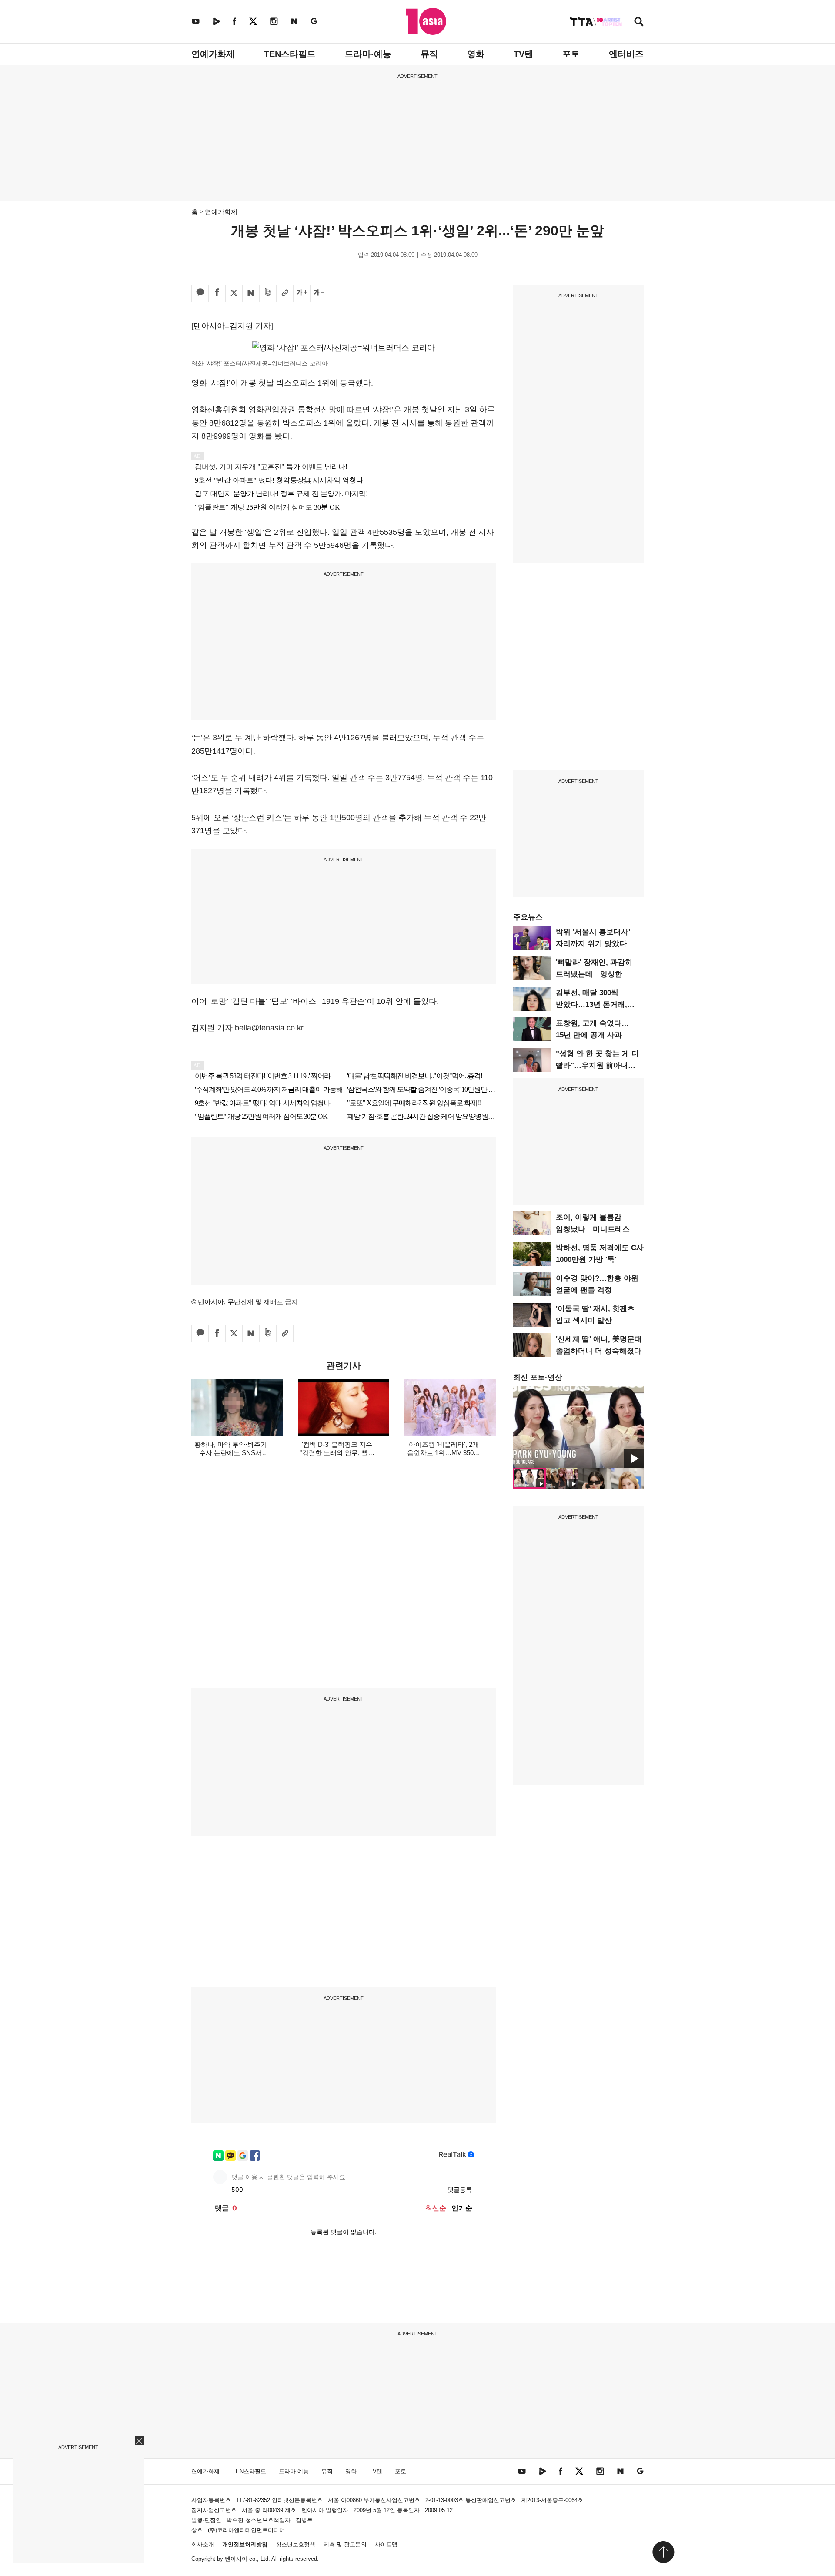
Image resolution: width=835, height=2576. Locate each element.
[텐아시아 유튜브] (196, 21)
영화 (476, 54)
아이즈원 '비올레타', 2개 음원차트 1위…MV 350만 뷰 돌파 (444, 1453)
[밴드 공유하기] (268, 293)
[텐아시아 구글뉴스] (314, 21)
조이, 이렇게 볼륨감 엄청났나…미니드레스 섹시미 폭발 (593, 1229)
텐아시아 (236, 2559)
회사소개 (203, 2544)
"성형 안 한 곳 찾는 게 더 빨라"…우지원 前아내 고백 (597, 1065)
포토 (571, 54)
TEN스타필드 (290, 54)
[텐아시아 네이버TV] (216, 21)
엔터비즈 (626, 54)
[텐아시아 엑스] (253, 21)
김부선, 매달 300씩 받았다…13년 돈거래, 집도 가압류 (591, 1005)
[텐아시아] (426, 21)
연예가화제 (213, 54)
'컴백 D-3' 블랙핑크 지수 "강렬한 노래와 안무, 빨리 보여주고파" (337, 1453)
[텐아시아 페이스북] (234, 21)
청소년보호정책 (296, 2544)
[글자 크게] (302, 293)
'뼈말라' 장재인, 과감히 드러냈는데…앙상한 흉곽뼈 (594, 974)
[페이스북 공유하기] (217, 293)
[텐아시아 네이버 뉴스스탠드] (294, 21)
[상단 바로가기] (663, 2552)
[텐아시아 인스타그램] (274, 21)
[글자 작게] (319, 293)
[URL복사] (285, 293)
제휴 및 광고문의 (345, 2544)
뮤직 (429, 54)
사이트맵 (386, 2544)
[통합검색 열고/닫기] (639, 22)
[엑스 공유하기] (234, 293)
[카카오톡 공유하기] (200, 293)
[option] (578, 1427)
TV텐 (523, 54)
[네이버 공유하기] (251, 293)
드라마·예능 (368, 54)
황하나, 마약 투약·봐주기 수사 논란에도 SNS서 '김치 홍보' (231, 1453)
